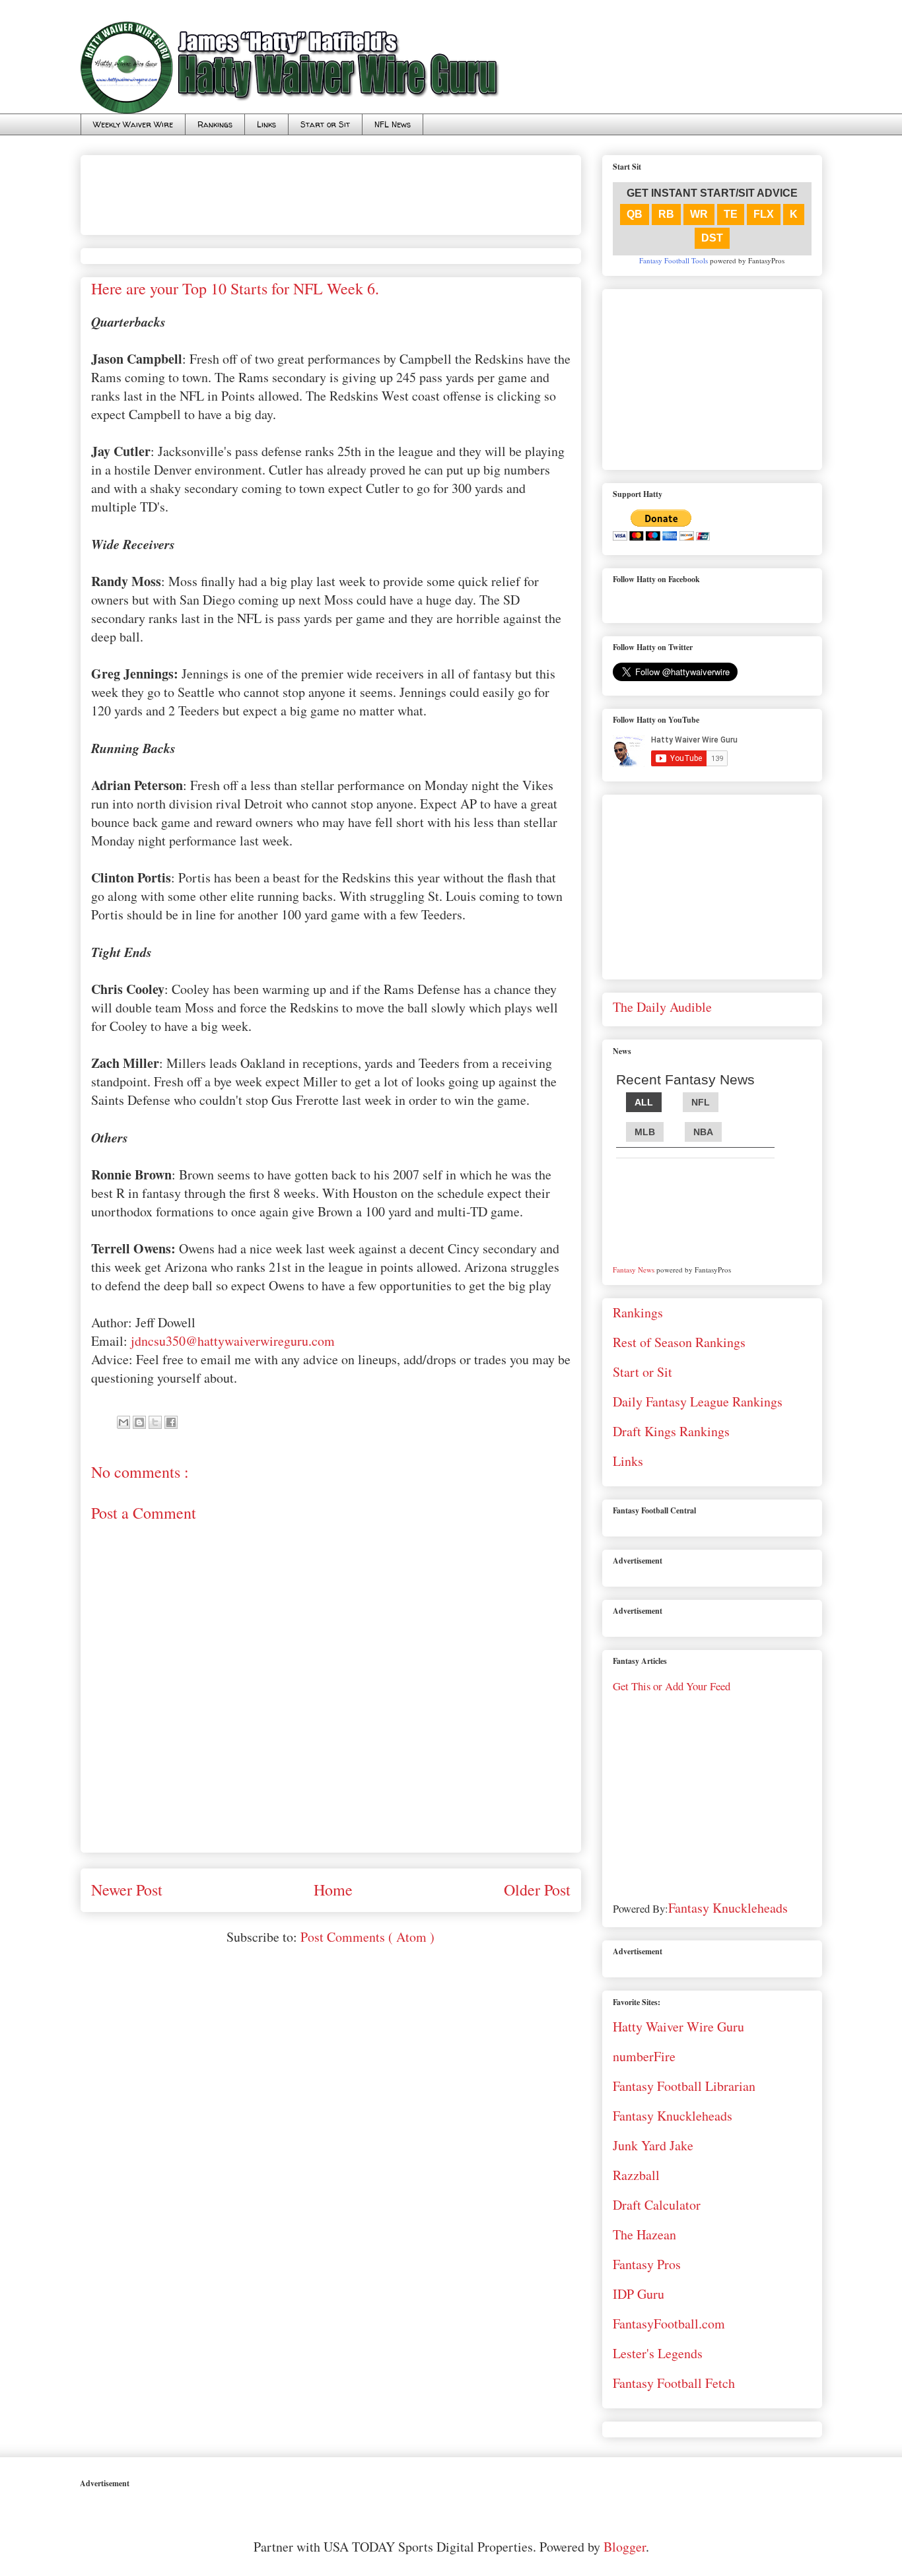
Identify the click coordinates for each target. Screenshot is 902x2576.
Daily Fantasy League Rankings (698, 1402)
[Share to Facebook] (171, 1422)
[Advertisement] (331, 190)
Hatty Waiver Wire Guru (678, 2027)
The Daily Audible (662, 1007)
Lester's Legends (658, 2353)
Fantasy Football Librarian (684, 2086)
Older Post (537, 1890)
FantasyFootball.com (669, 2324)
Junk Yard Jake (653, 2145)
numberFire (644, 2056)
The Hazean (644, 2234)
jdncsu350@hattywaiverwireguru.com (233, 1341)
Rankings (215, 124)
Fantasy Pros (647, 2264)
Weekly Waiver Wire (133, 124)
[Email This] (123, 1422)
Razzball (636, 2175)
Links (266, 124)
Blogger (625, 2547)
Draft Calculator (657, 2205)
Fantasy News (634, 1270)
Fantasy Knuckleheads (728, 1908)
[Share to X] (155, 1422)
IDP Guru (639, 2294)
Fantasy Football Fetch (674, 2383)
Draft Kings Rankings (671, 1431)
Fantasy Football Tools (674, 260)
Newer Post (127, 1890)
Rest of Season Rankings (679, 1342)
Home (333, 1890)
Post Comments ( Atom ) (367, 1937)
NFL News (393, 124)
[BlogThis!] (139, 1422)
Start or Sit (325, 124)
